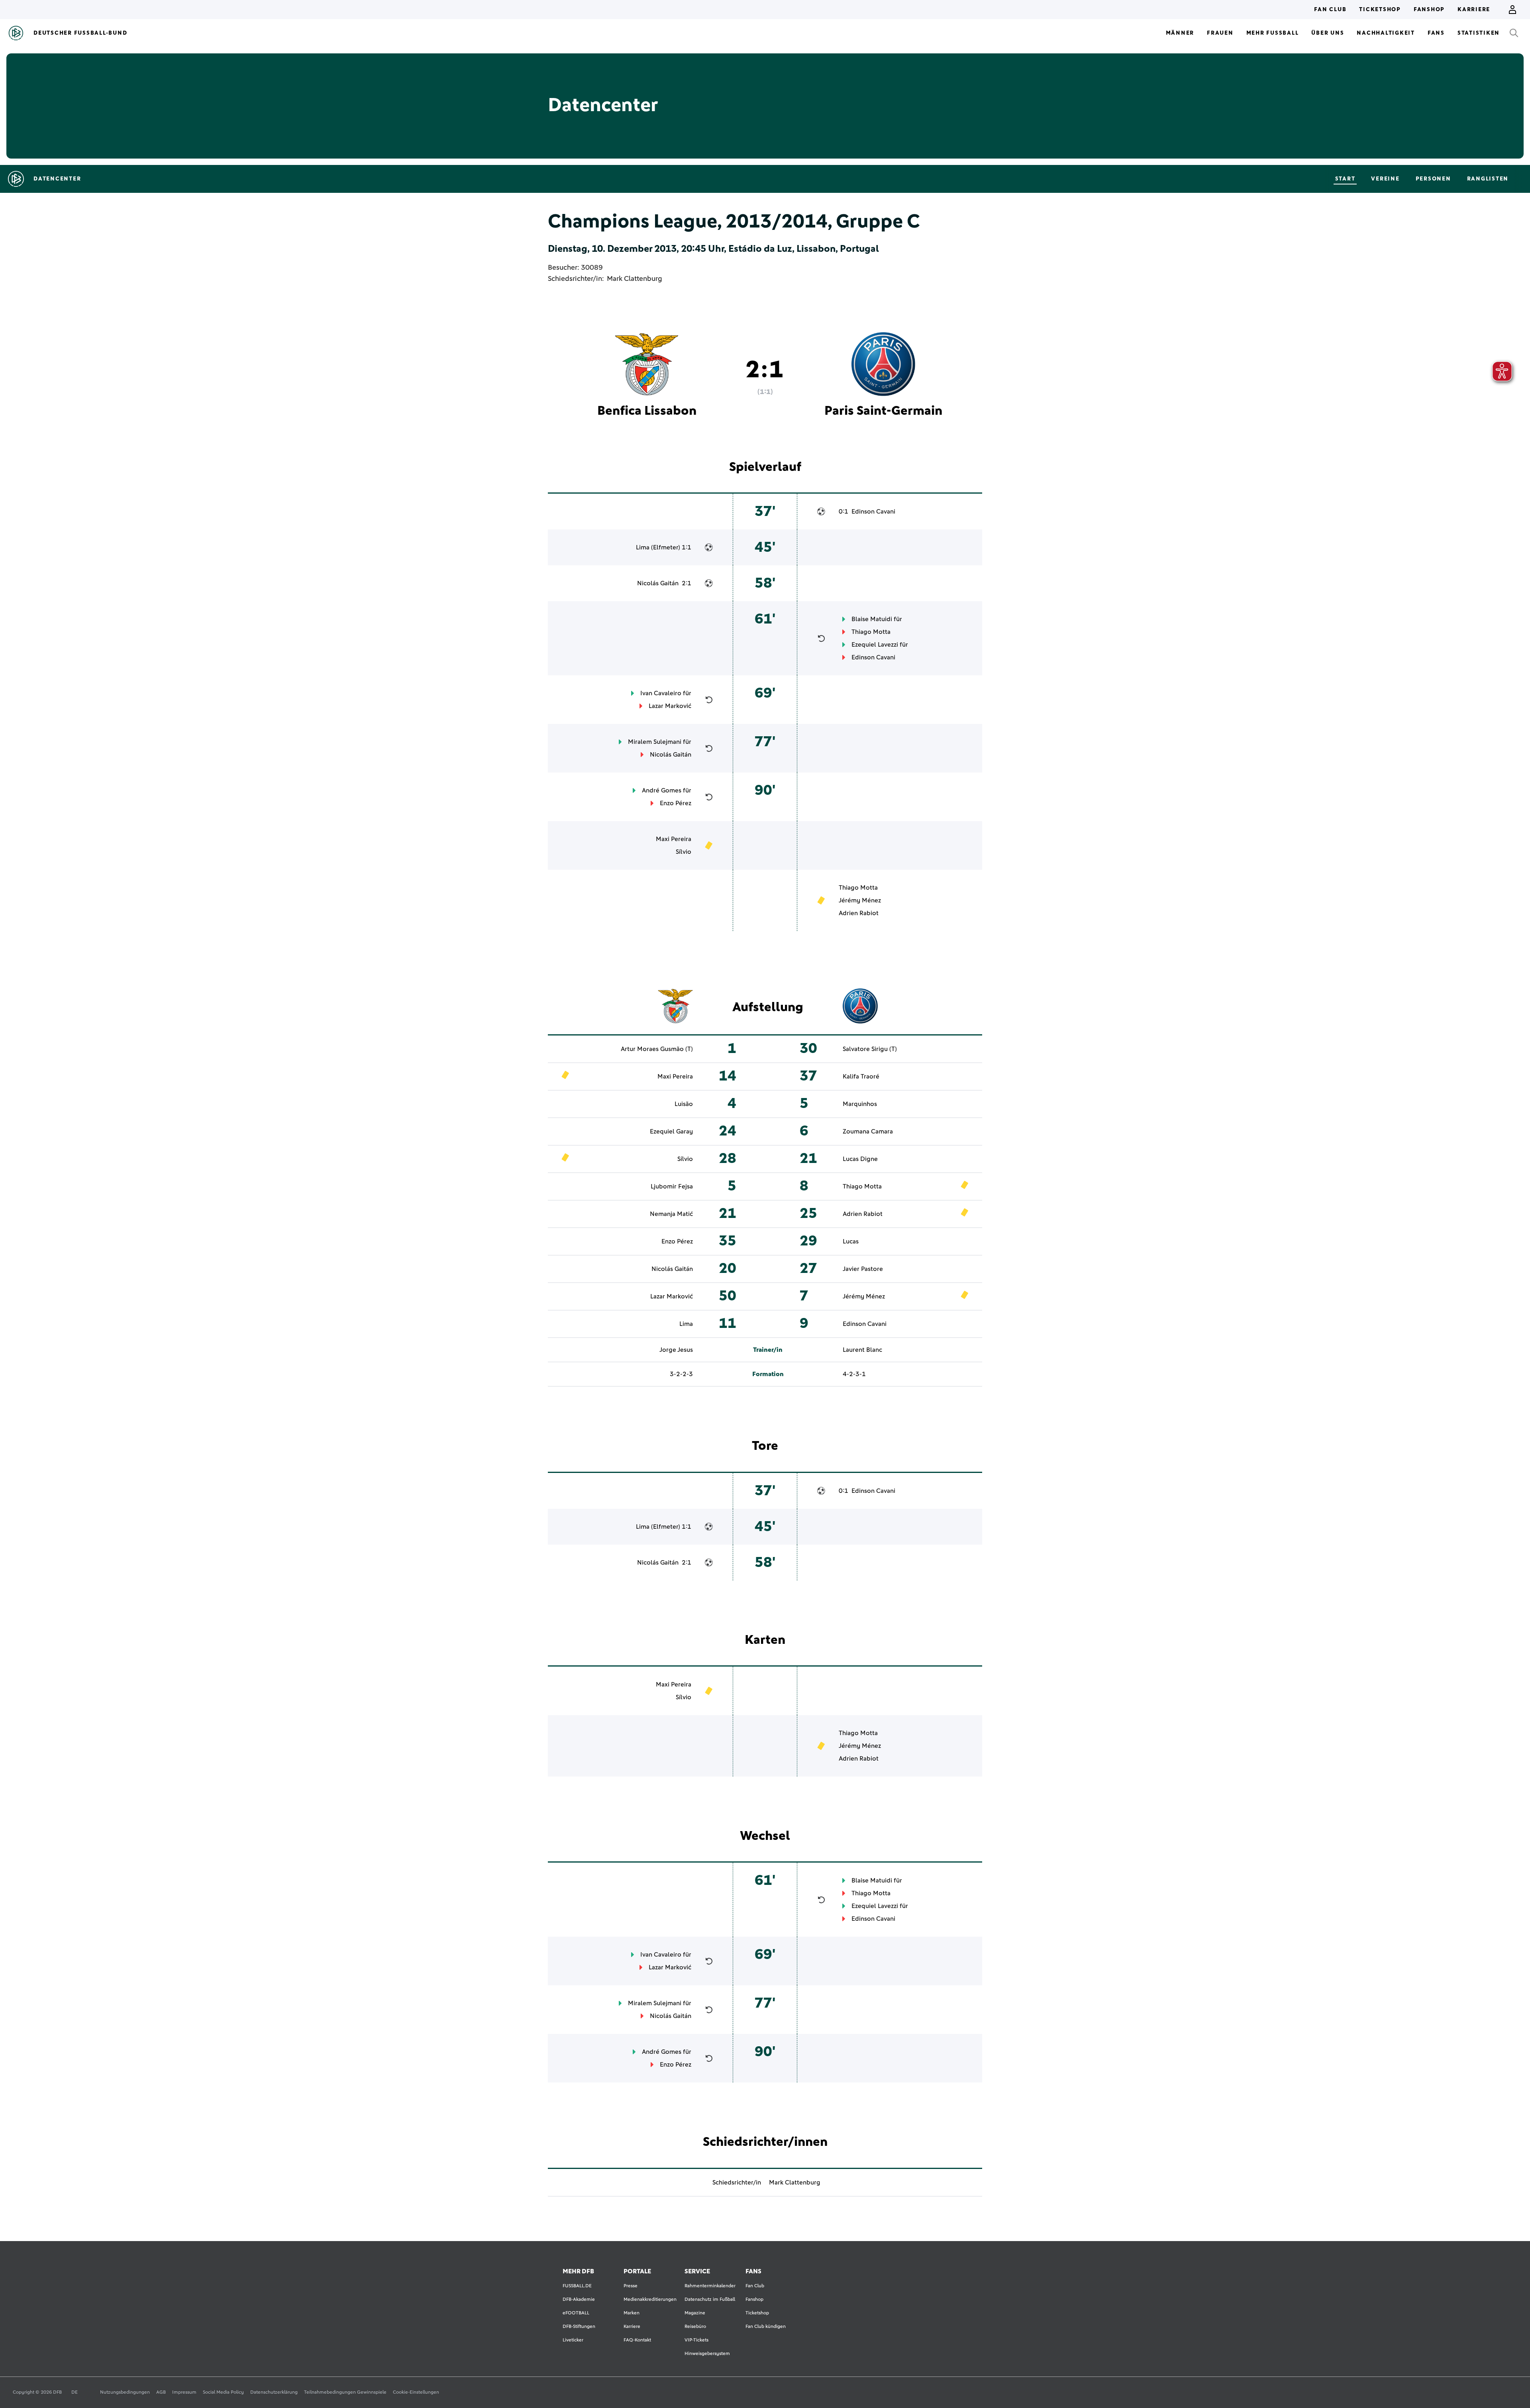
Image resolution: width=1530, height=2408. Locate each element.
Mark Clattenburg (635, 279)
